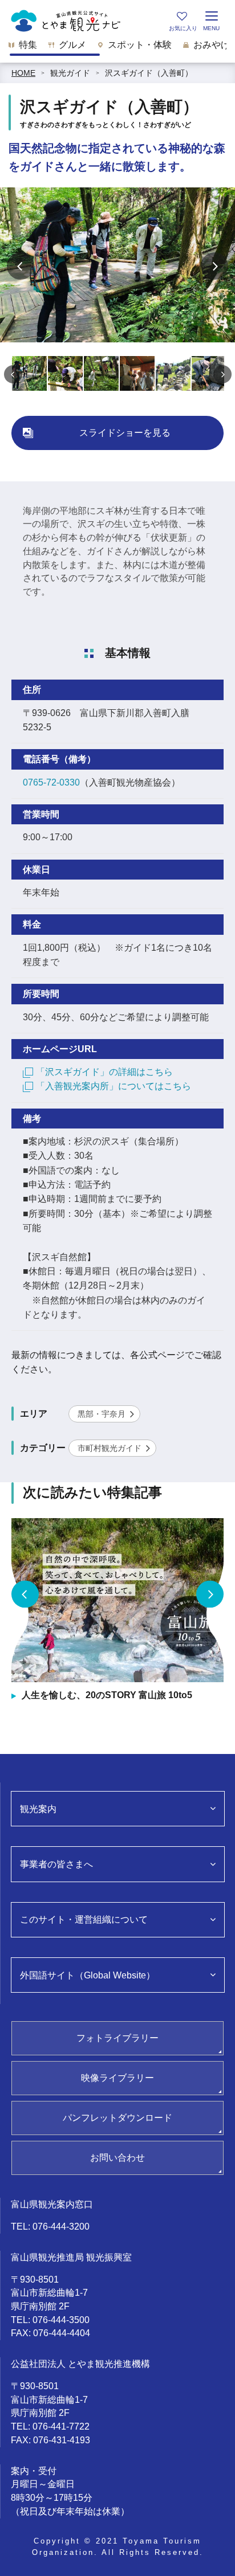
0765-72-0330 (51, 782)
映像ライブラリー (117, 2078)
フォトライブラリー (117, 2038)
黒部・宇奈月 (102, 1414)
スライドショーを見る (125, 433)
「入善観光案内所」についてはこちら (114, 1086)
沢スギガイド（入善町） (149, 73)
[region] (117, 48)
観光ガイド (70, 73)
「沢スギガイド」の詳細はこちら (104, 1072)
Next (214, 266)
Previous (21, 266)
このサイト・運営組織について (84, 1919)
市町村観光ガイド (110, 1448)
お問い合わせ (117, 2158)
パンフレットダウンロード (117, 2118)
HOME (23, 73)
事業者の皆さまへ (56, 1864)
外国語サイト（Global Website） (88, 1975)
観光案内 (38, 1809)
